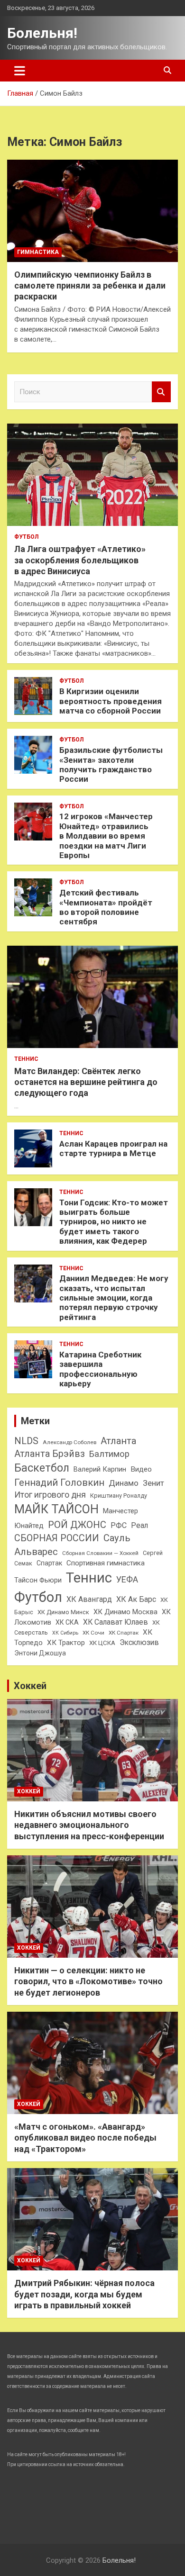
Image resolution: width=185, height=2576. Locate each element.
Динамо (124, 1483)
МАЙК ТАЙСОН (56, 1509)
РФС (119, 1525)
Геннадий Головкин (59, 1482)
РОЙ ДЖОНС (77, 1525)
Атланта (118, 1441)
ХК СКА (67, 1622)
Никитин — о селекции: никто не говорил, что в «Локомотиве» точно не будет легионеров (88, 1981)
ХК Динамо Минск (63, 1612)
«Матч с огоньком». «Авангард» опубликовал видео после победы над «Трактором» (85, 2138)
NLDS (26, 1441)
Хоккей (30, 1686)
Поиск (161, 392)
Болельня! (42, 33)
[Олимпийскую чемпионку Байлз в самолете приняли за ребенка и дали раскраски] (92, 211)
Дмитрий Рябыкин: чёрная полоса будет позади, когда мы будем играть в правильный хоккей (84, 2294)
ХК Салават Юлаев (116, 1622)
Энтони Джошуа (40, 1653)
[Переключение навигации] (20, 71)
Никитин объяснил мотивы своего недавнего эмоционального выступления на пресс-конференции (89, 1825)
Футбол (26, 537)
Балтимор (109, 1454)
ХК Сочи (93, 1633)
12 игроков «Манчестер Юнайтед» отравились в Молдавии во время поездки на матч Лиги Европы (106, 836)
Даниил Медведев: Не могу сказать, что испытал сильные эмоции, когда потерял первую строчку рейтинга (114, 1298)
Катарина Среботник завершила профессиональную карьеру (100, 1369)
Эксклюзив (139, 1642)
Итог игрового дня (50, 1495)
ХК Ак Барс (136, 1599)
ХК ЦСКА (102, 1643)
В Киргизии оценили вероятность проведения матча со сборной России (111, 701)
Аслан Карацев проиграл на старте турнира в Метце (113, 1148)
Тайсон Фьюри (38, 1580)
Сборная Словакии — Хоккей (100, 1553)
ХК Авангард (89, 1599)
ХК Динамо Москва (125, 1612)
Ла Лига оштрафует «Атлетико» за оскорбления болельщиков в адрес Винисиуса (80, 560)
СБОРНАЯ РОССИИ (57, 1538)
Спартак (49, 1563)
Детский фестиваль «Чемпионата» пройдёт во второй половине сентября (106, 907)
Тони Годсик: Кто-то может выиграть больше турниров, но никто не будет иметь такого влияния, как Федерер (114, 1222)
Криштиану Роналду (119, 1496)
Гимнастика (38, 252)
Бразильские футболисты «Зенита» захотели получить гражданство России (111, 764)
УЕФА (127, 1579)
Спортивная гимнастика (106, 1563)
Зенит (153, 1483)
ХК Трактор (66, 1643)
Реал (139, 1525)
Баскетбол (42, 1468)
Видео (141, 1469)
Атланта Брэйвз (50, 1454)
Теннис (26, 1059)
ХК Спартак (124, 1633)
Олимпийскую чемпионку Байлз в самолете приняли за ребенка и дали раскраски (90, 286)
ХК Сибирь (65, 1633)
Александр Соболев (69, 1442)
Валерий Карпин (100, 1469)
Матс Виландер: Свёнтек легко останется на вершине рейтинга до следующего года (86, 1082)
